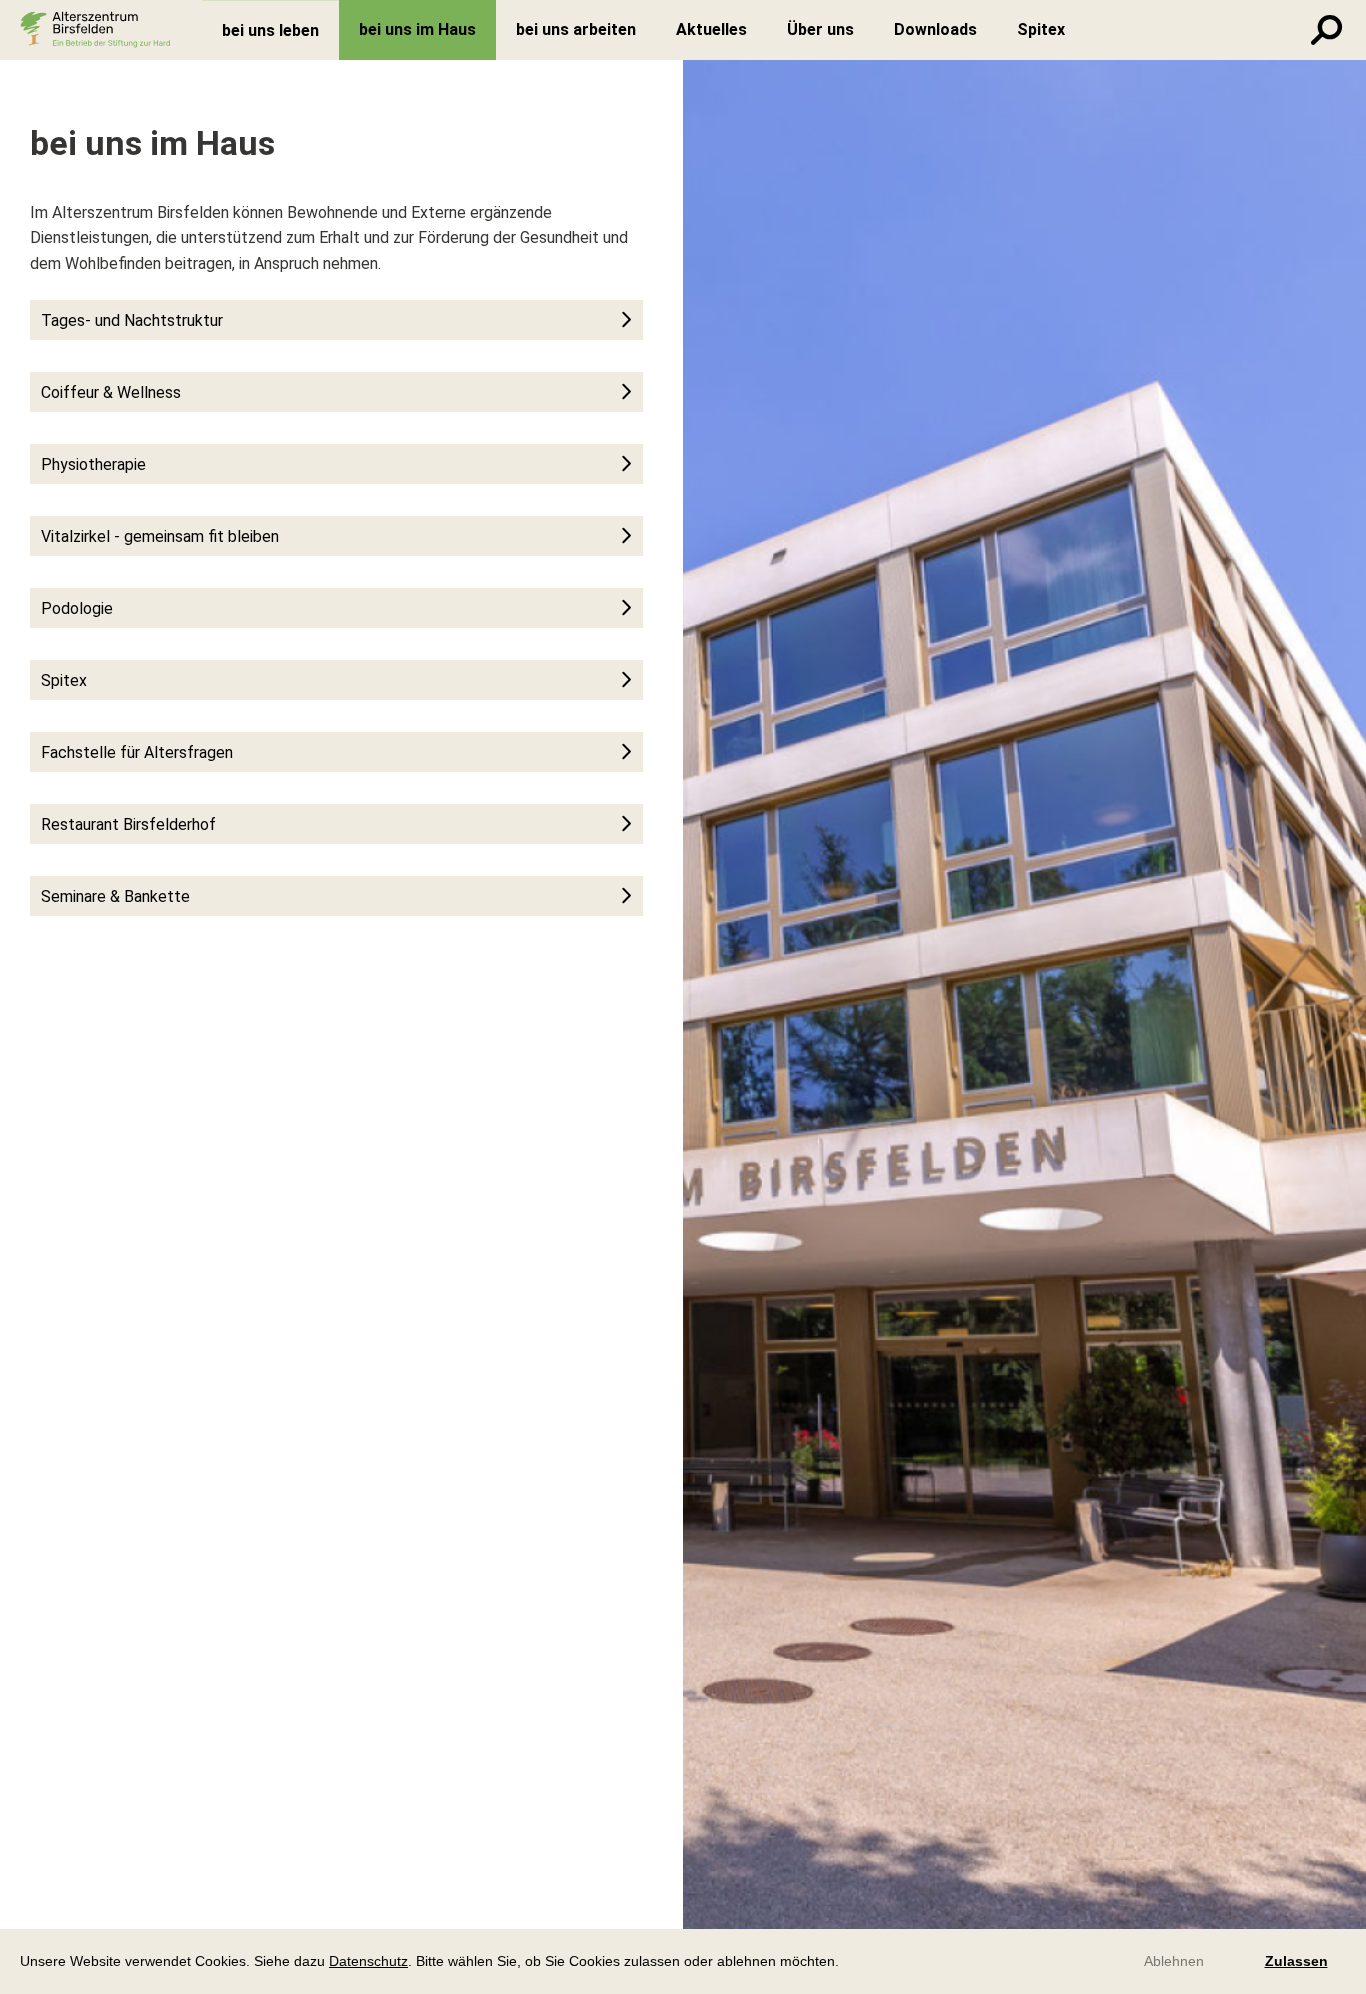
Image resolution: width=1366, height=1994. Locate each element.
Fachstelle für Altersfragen (137, 752)
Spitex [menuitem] (1041, 29)
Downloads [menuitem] (935, 29)
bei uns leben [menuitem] (270, 30)
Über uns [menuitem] (820, 29)
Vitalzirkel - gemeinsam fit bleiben (160, 536)
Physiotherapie (93, 464)
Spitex (64, 680)
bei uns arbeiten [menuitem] (576, 29)
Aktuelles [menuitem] (711, 29)
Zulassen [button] (1296, 1961)
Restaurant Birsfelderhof (128, 824)
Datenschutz (368, 1961)
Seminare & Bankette (115, 896)
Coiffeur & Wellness (111, 392)
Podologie (77, 608)
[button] (846, 1963)
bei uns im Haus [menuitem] (417, 29)
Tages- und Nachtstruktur (132, 320)
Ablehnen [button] (1174, 1961)
